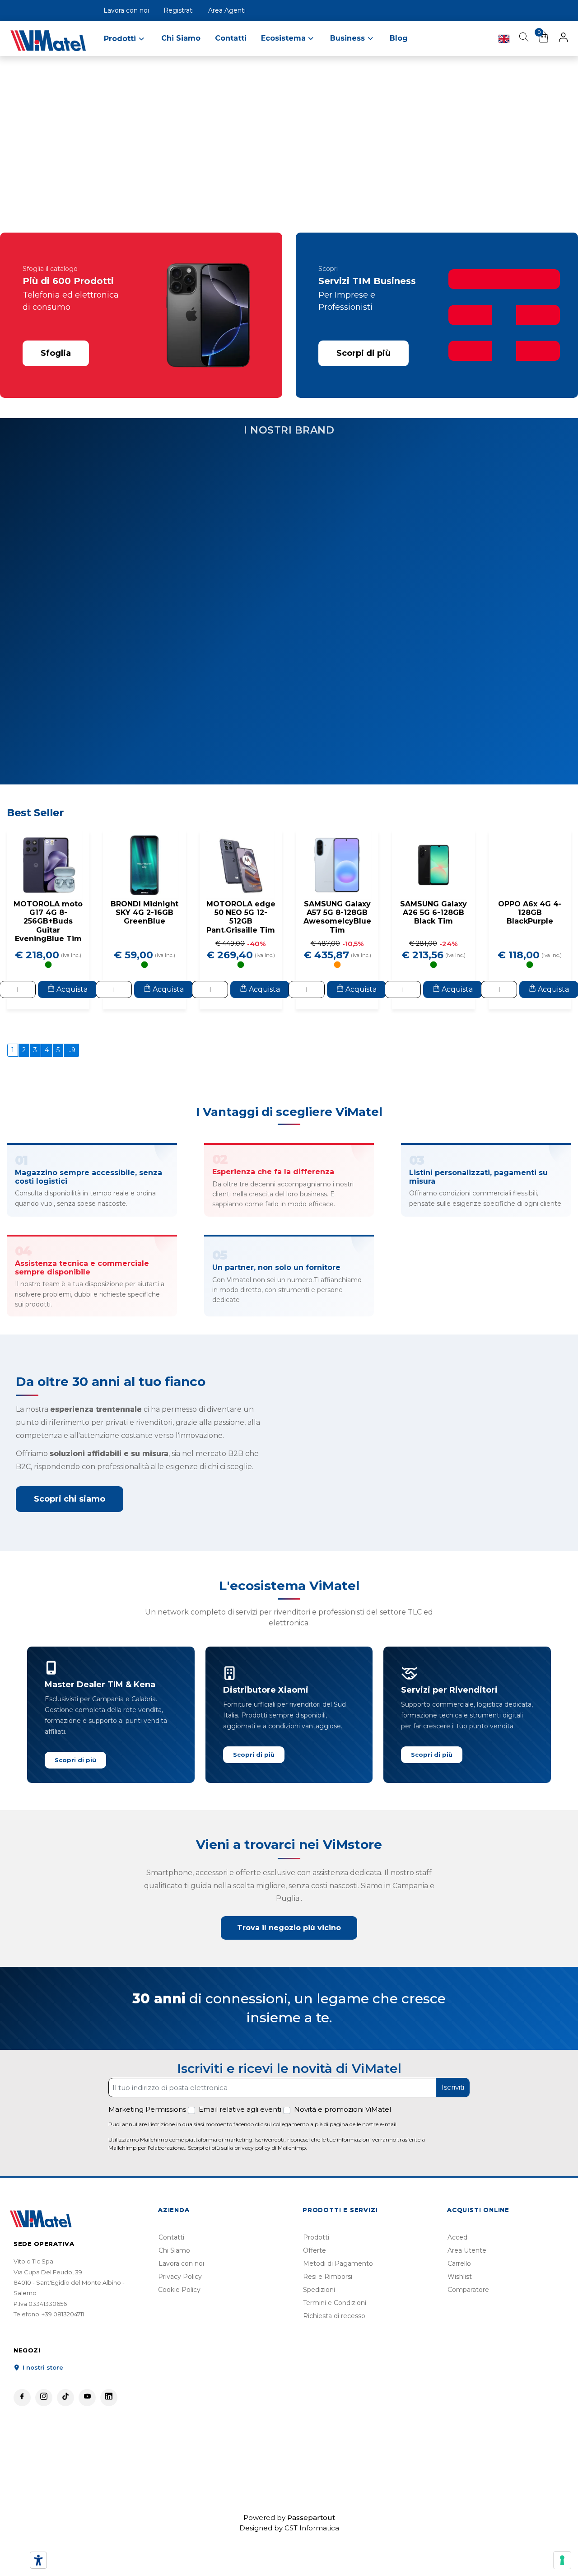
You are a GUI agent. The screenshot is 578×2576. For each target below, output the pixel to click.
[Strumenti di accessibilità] (38, 2560)
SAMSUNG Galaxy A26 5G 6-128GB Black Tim (433, 950)
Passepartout (311, 2555)
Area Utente (467, 2288)
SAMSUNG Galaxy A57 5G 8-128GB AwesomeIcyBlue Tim (337, 954)
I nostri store (42, 2405)
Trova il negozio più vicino (289, 1965)
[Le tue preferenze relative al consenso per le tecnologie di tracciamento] (562, 2560)
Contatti (231, 38)
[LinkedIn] (109, 2435)
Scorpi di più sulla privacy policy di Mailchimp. (247, 2185)
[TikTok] (65, 2435)
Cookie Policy (179, 2327)
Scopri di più (75, 1797)
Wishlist (460, 2314)
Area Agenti (227, 10)
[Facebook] (22, 2435)
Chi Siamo (181, 38)
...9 (71, 1087)
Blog (399, 38)
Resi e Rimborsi (328, 2314)
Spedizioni (319, 2327)
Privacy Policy (180, 2314)
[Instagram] (44, 2435)
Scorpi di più (364, 353)
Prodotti (316, 2275)
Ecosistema (284, 38)
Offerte (315, 2288)
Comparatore (468, 2327)
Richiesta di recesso (334, 2353)
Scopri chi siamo (70, 1536)
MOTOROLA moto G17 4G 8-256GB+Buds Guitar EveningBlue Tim (48, 958)
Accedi (458, 2275)
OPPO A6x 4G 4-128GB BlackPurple (530, 950)
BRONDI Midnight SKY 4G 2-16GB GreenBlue (144, 950)
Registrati (179, 10)
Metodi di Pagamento (338, 2301)
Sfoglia (56, 353)
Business (349, 38)
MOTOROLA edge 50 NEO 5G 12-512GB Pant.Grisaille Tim (241, 954)
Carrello (459, 2301)
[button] (563, 39)
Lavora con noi (126, 10)
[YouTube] (87, 2435)
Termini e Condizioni (335, 2340)
